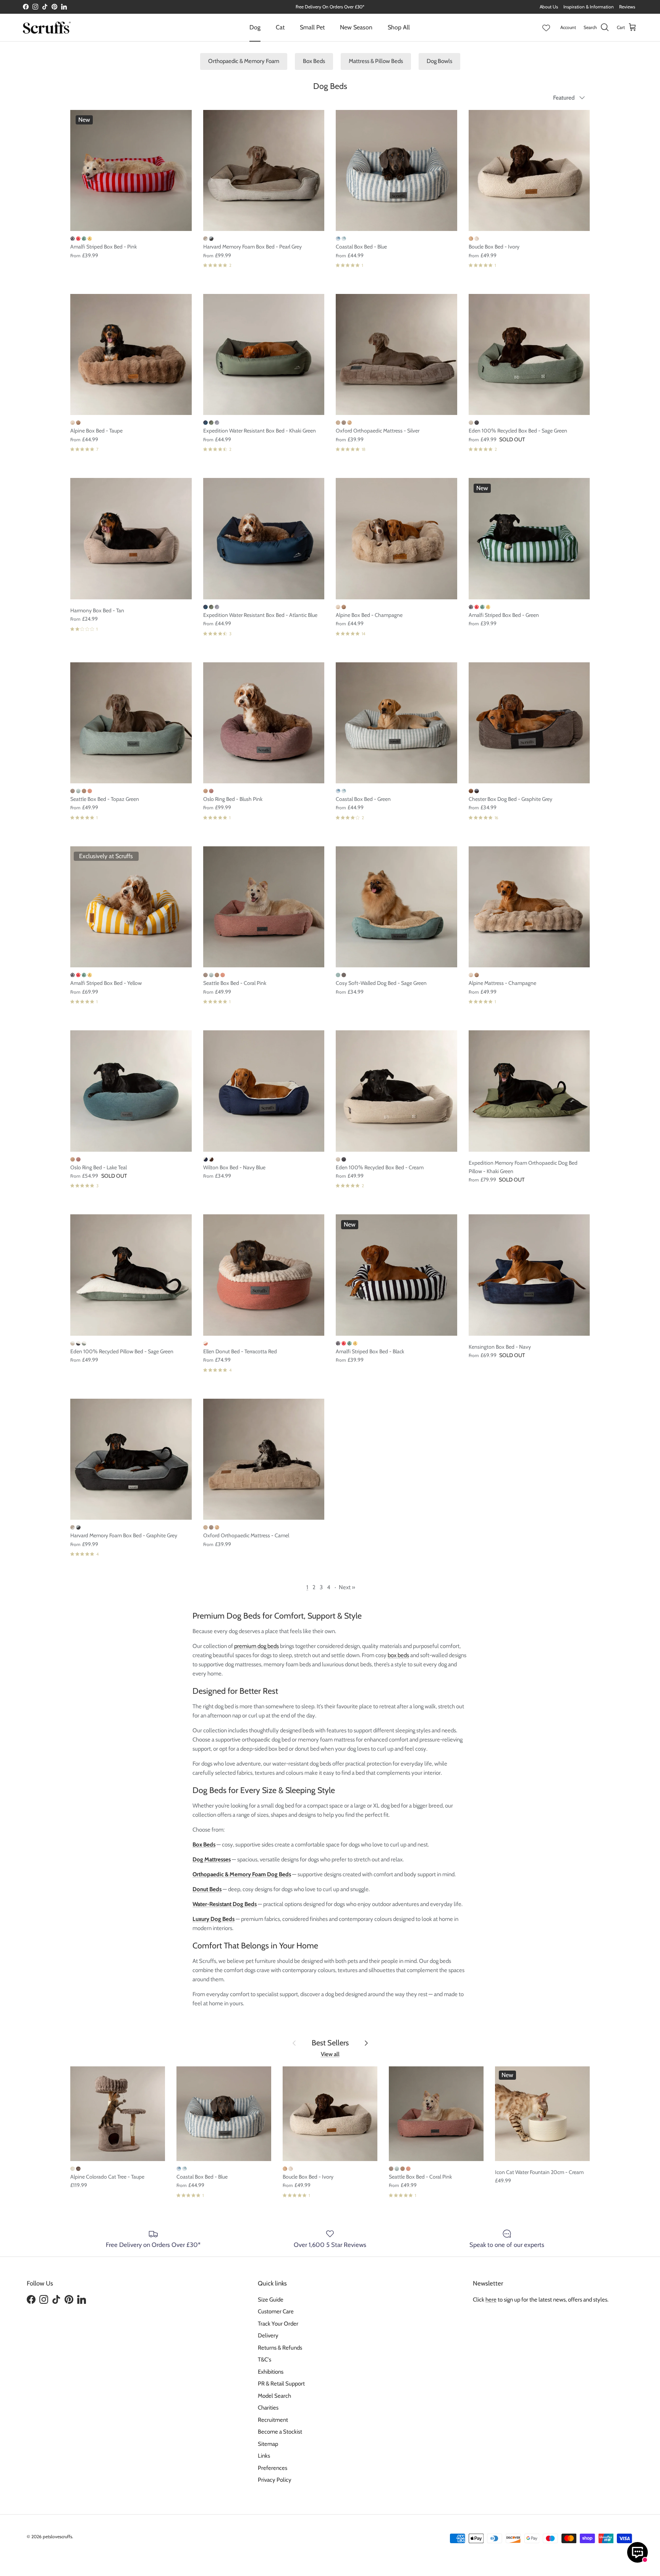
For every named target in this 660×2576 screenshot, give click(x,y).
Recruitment (273, 2420)
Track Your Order (278, 2324)
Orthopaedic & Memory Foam (244, 61)
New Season (356, 27)
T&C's (264, 2360)
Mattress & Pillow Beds (376, 61)
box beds (398, 1655)
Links (264, 2456)
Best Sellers (330, 2043)
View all (330, 2054)
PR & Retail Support (281, 2384)
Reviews (627, 7)
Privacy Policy (275, 2480)
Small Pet (312, 27)
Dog (255, 27)
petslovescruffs (57, 2536)
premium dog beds (256, 1646)
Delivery (268, 2336)
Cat (280, 27)
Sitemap (268, 2444)
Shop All (399, 27)
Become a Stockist (280, 2432)
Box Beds (314, 61)
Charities (268, 2408)
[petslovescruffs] (47, 27)
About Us (549, 7)
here (491, 2300)
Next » (347, 1587)
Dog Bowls (439, 61)
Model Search (274, 2396)
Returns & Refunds (280, 2348)
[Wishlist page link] (546, 27)
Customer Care (276, 2311)
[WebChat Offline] (637, 2552)
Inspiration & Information (589, 7)
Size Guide (271, 2300)
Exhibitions (271, 2372)
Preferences (273, 2468)
